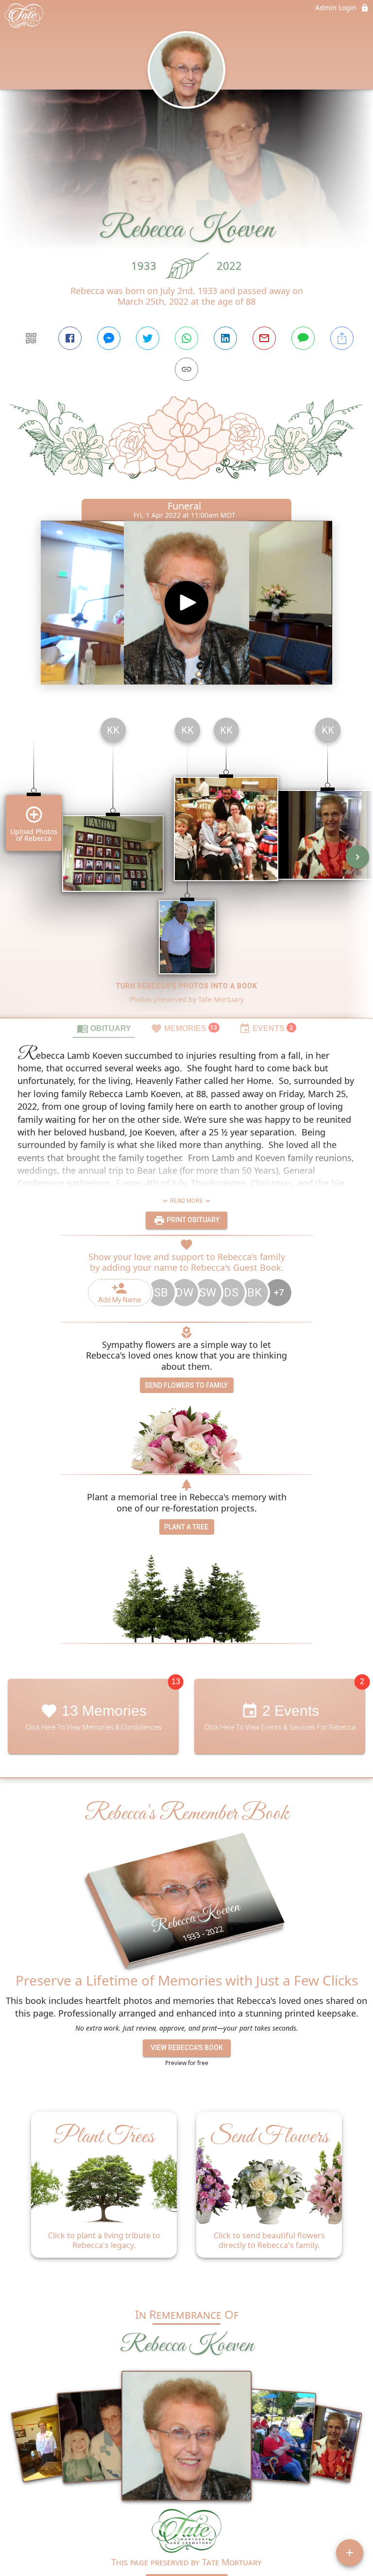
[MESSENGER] (109, 338)
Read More (186, 1201)
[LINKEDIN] (225, 338)
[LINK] (186, 369)
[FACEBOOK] (70, 338)
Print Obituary (192, 1220)
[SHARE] (342, 338)
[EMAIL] (264, 338)
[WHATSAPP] (186, 338)
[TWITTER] (148, 338)
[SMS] (303, 338)
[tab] (104, 1028)
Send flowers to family (186, 1385)
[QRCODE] (31, 338)
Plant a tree (186, 1527)
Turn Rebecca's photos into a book (187, 986)
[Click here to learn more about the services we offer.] (186, 2532)
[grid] (186, 864)
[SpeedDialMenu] (350, 2553)
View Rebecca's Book (187, 2048)
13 (176, 1682)
